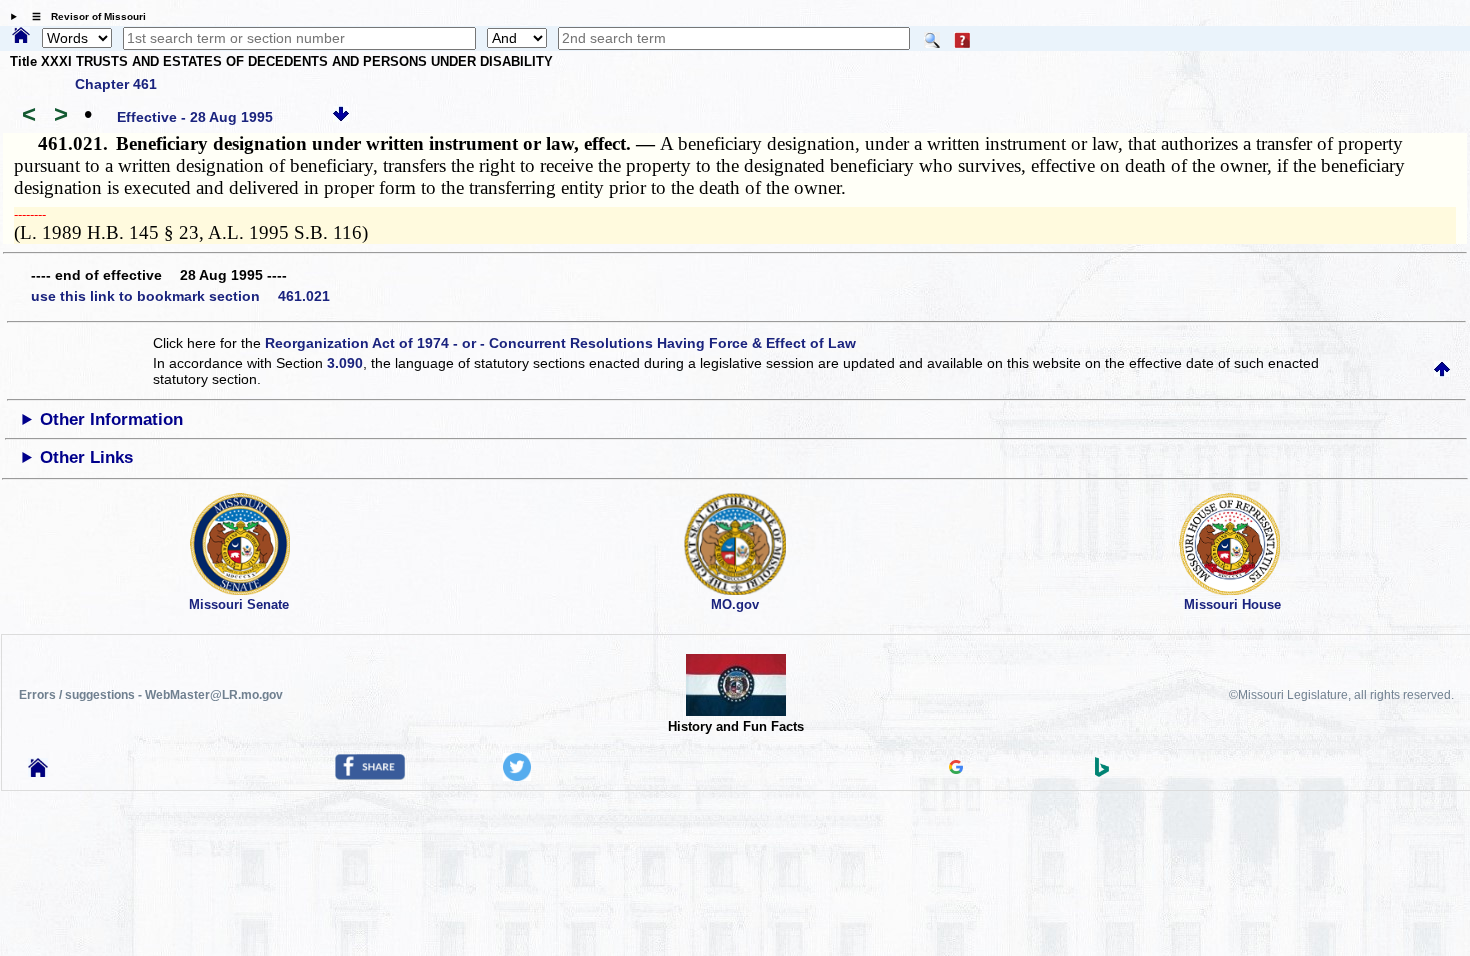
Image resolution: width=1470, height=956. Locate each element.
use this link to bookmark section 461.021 (180, 296)
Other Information (111, 419)
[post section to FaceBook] (370, 775)
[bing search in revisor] (1102, 772)
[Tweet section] (517, 776)
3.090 (345, 363)
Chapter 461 (116, 84)
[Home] (21, 37)
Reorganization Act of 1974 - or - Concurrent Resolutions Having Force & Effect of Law (560, 343)
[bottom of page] (341, 117)
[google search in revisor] (956, 769)
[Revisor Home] (38, 772)
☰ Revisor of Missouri (84, 16)
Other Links (86, 457)
